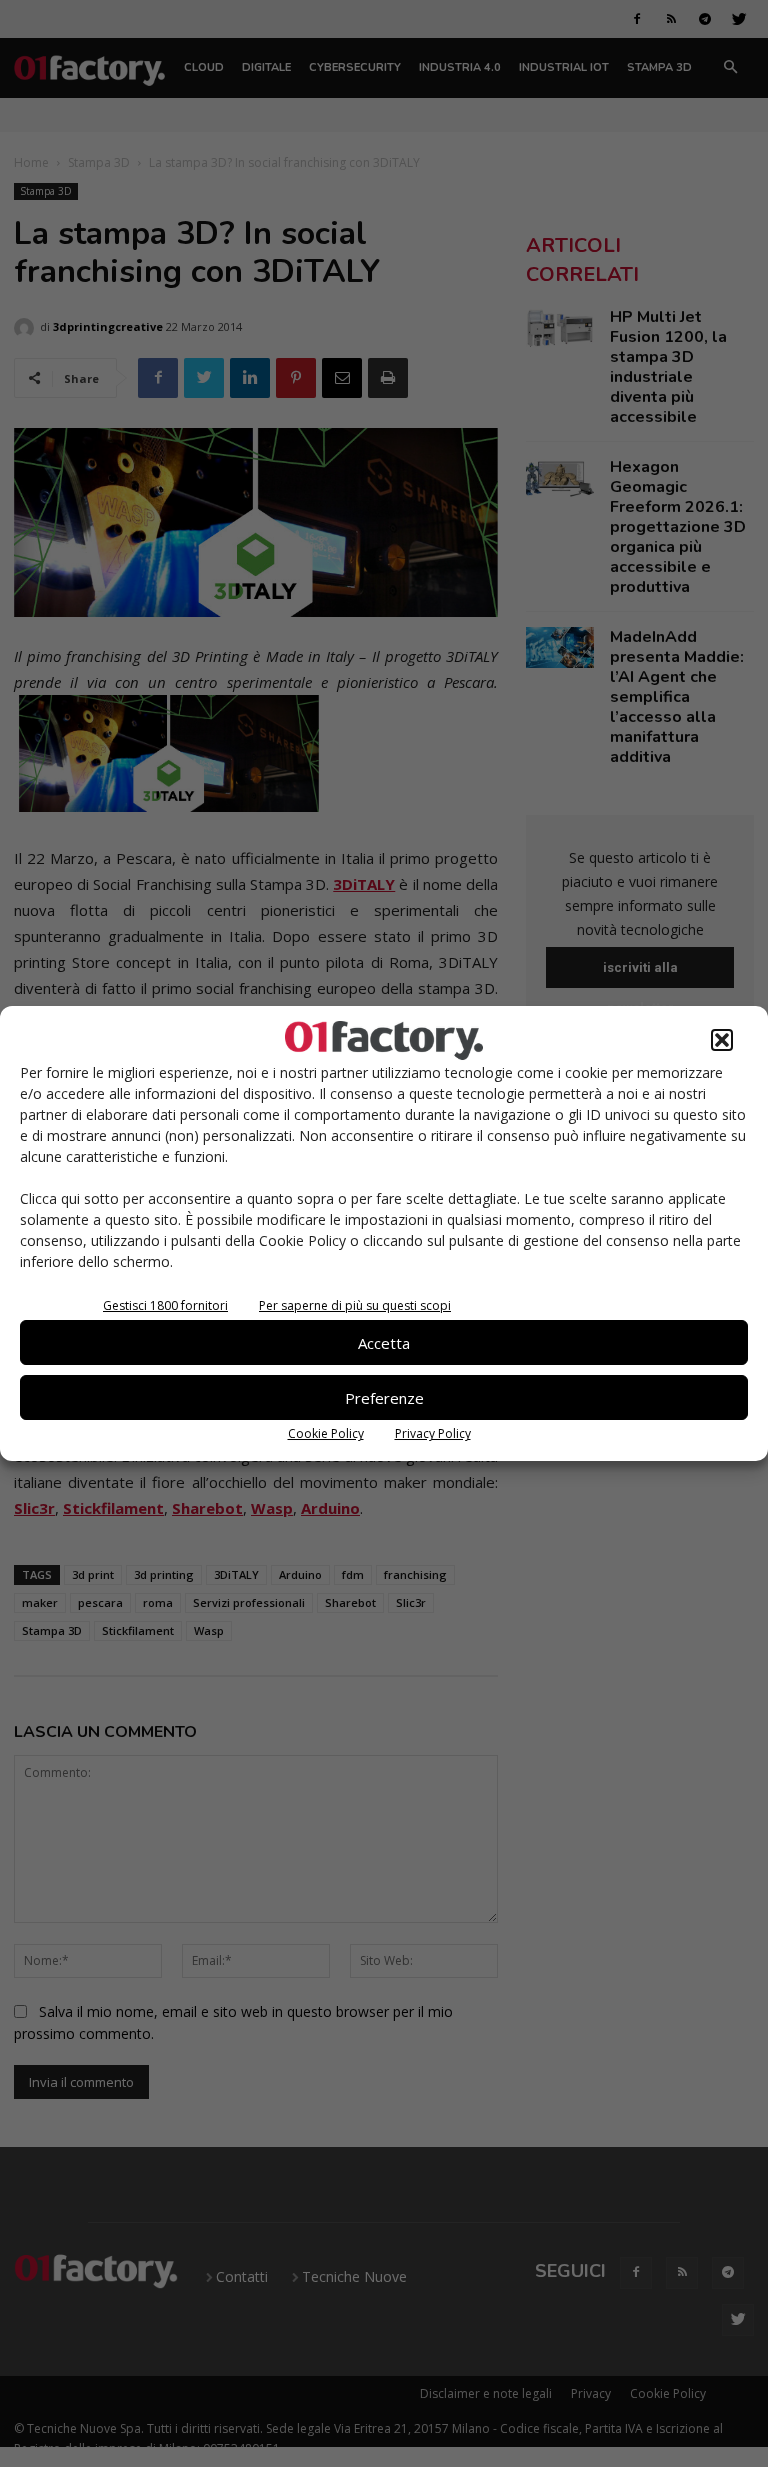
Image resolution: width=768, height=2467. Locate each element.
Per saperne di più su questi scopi (355, 1305)
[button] (722, 1040)
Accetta (384, 1343)
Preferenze (384, 1398)
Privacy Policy (433, 1433)
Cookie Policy (326, 1433)
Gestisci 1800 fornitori (165, 1305)
